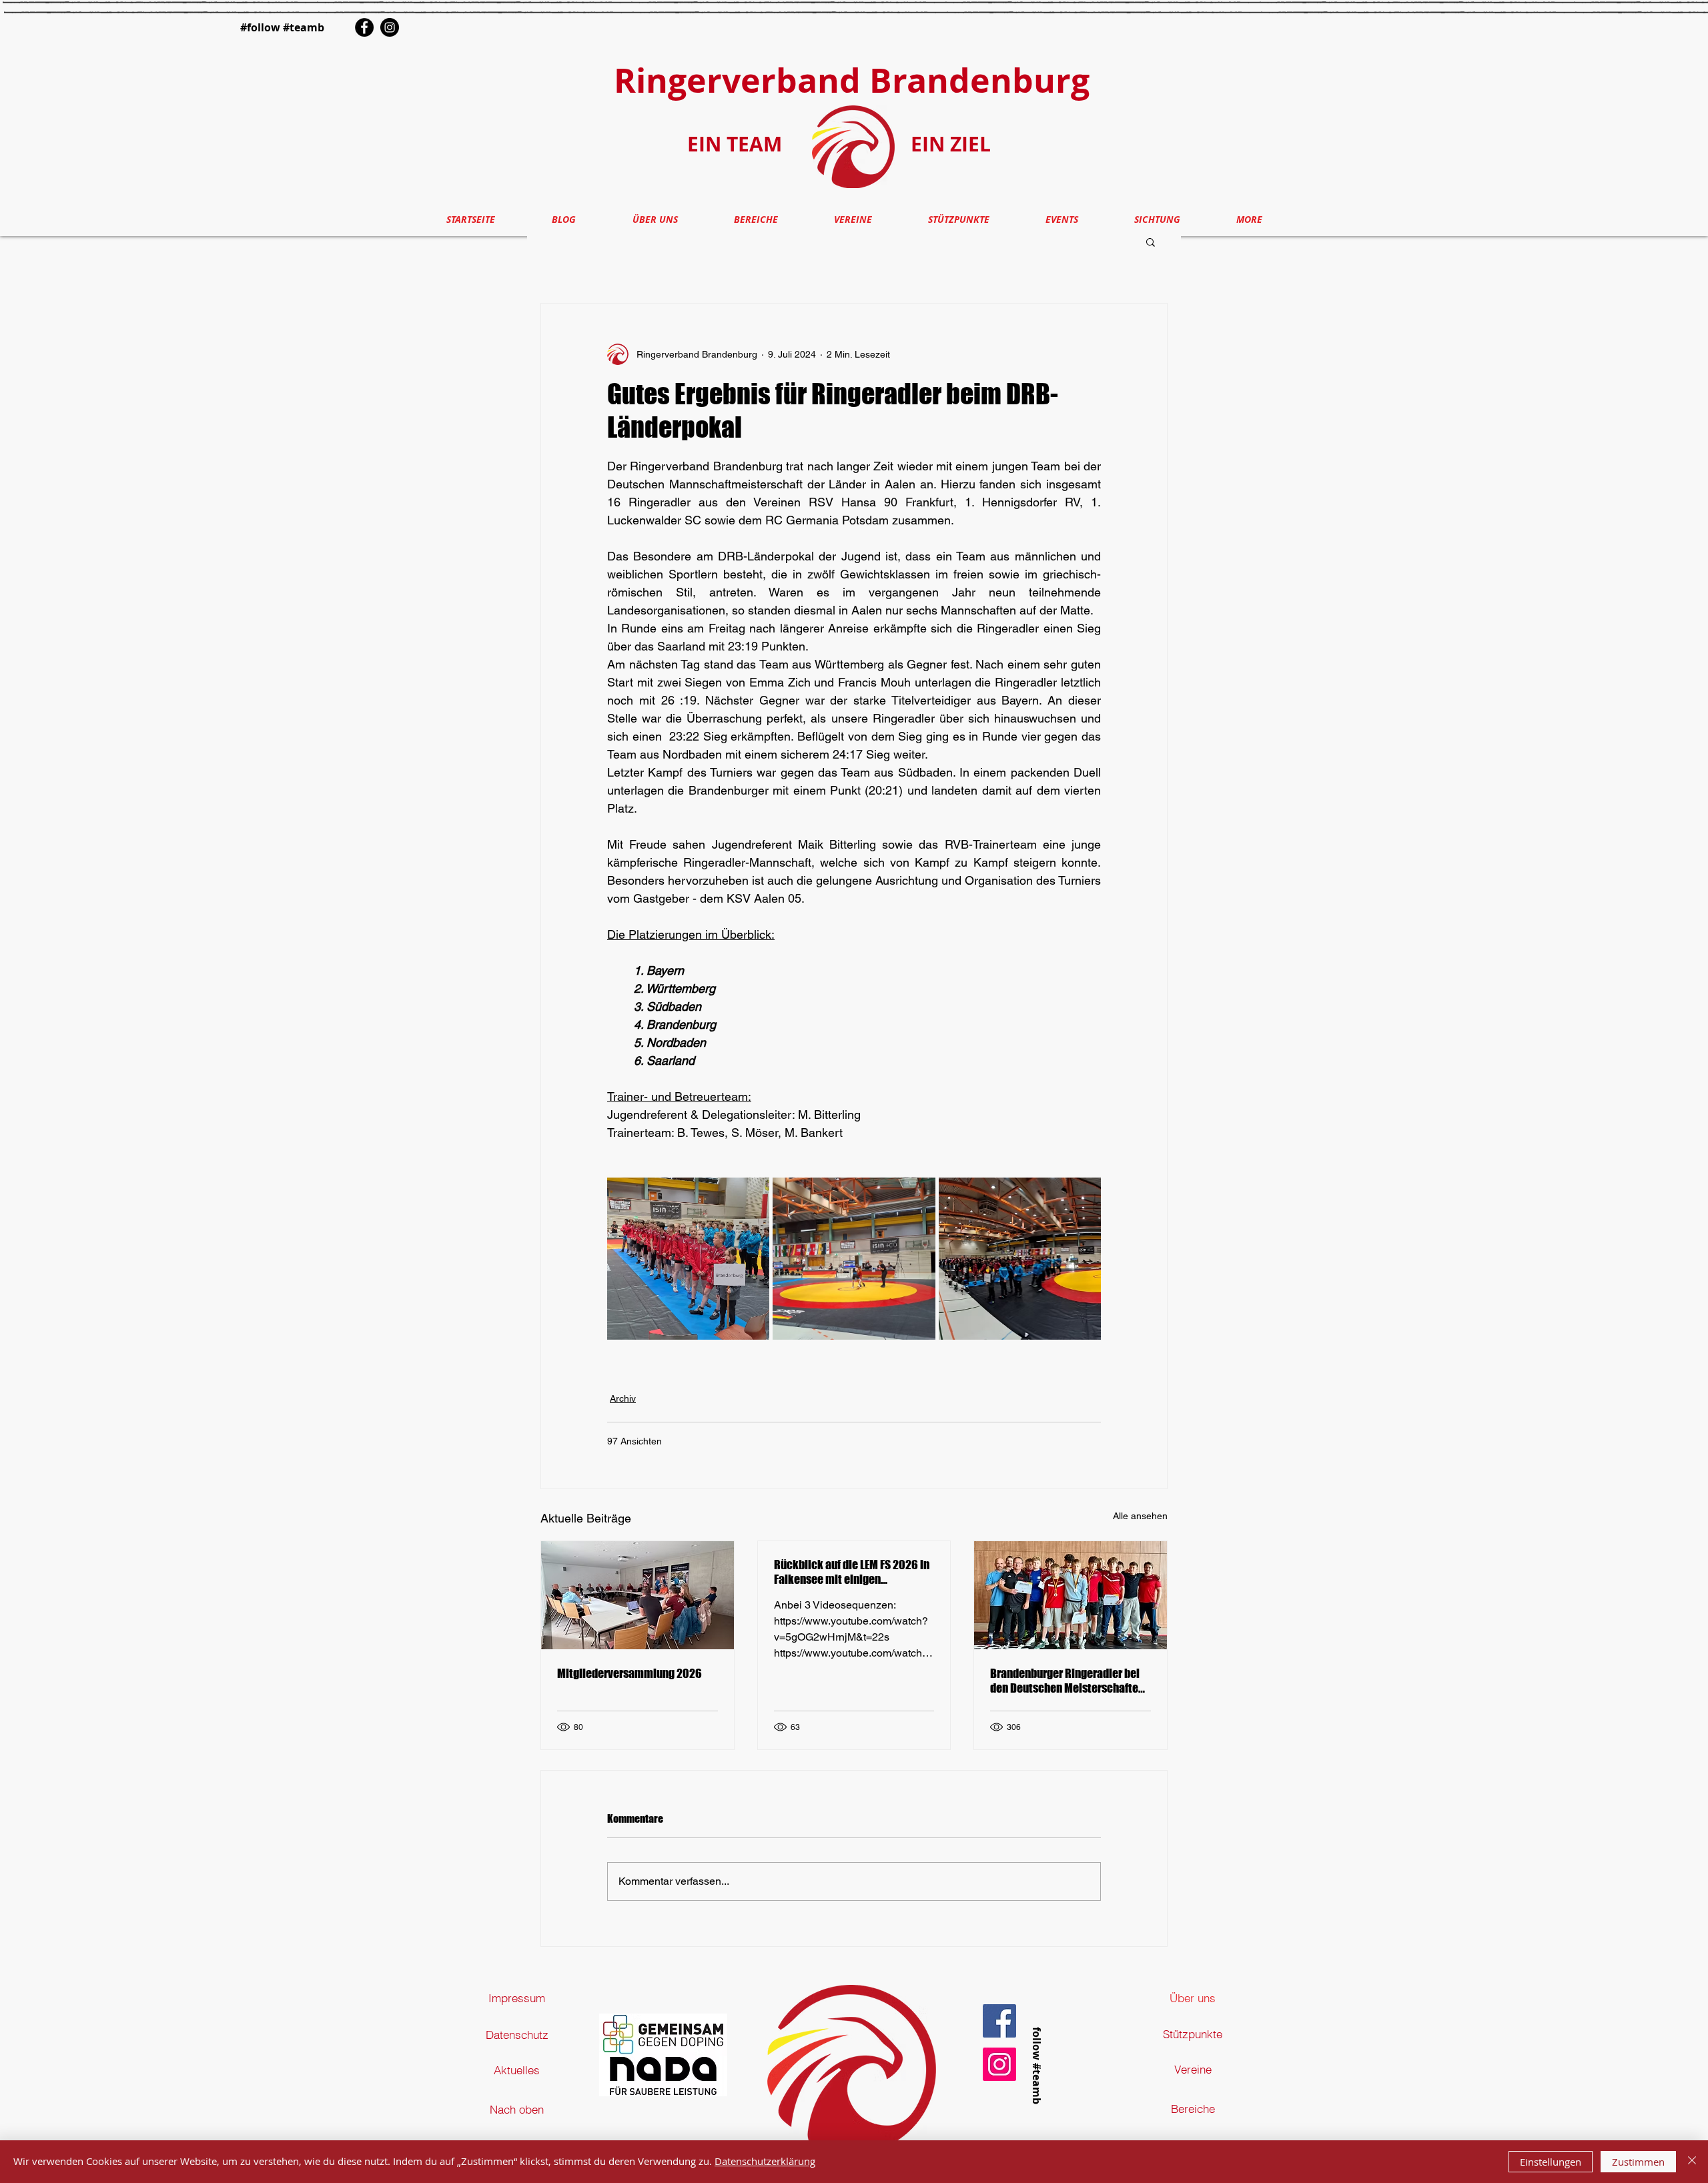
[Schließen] (1692, 2162)
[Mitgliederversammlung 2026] (637, 1595)
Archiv (623, 1398)
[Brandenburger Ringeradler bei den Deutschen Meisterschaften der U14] (1071, 1595)
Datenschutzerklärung (765, 2161)
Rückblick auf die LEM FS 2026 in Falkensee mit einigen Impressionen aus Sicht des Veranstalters (852, 1572)
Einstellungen (1551, 2162)
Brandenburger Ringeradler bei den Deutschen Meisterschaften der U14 (1067, 1681)
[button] (1151, 242)
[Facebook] (364, 27)
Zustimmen (1638, 2162)
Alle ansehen (1140, 1516)
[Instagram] (390, 27)
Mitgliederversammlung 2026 (629, 1673)
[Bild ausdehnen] (688, 1259)
